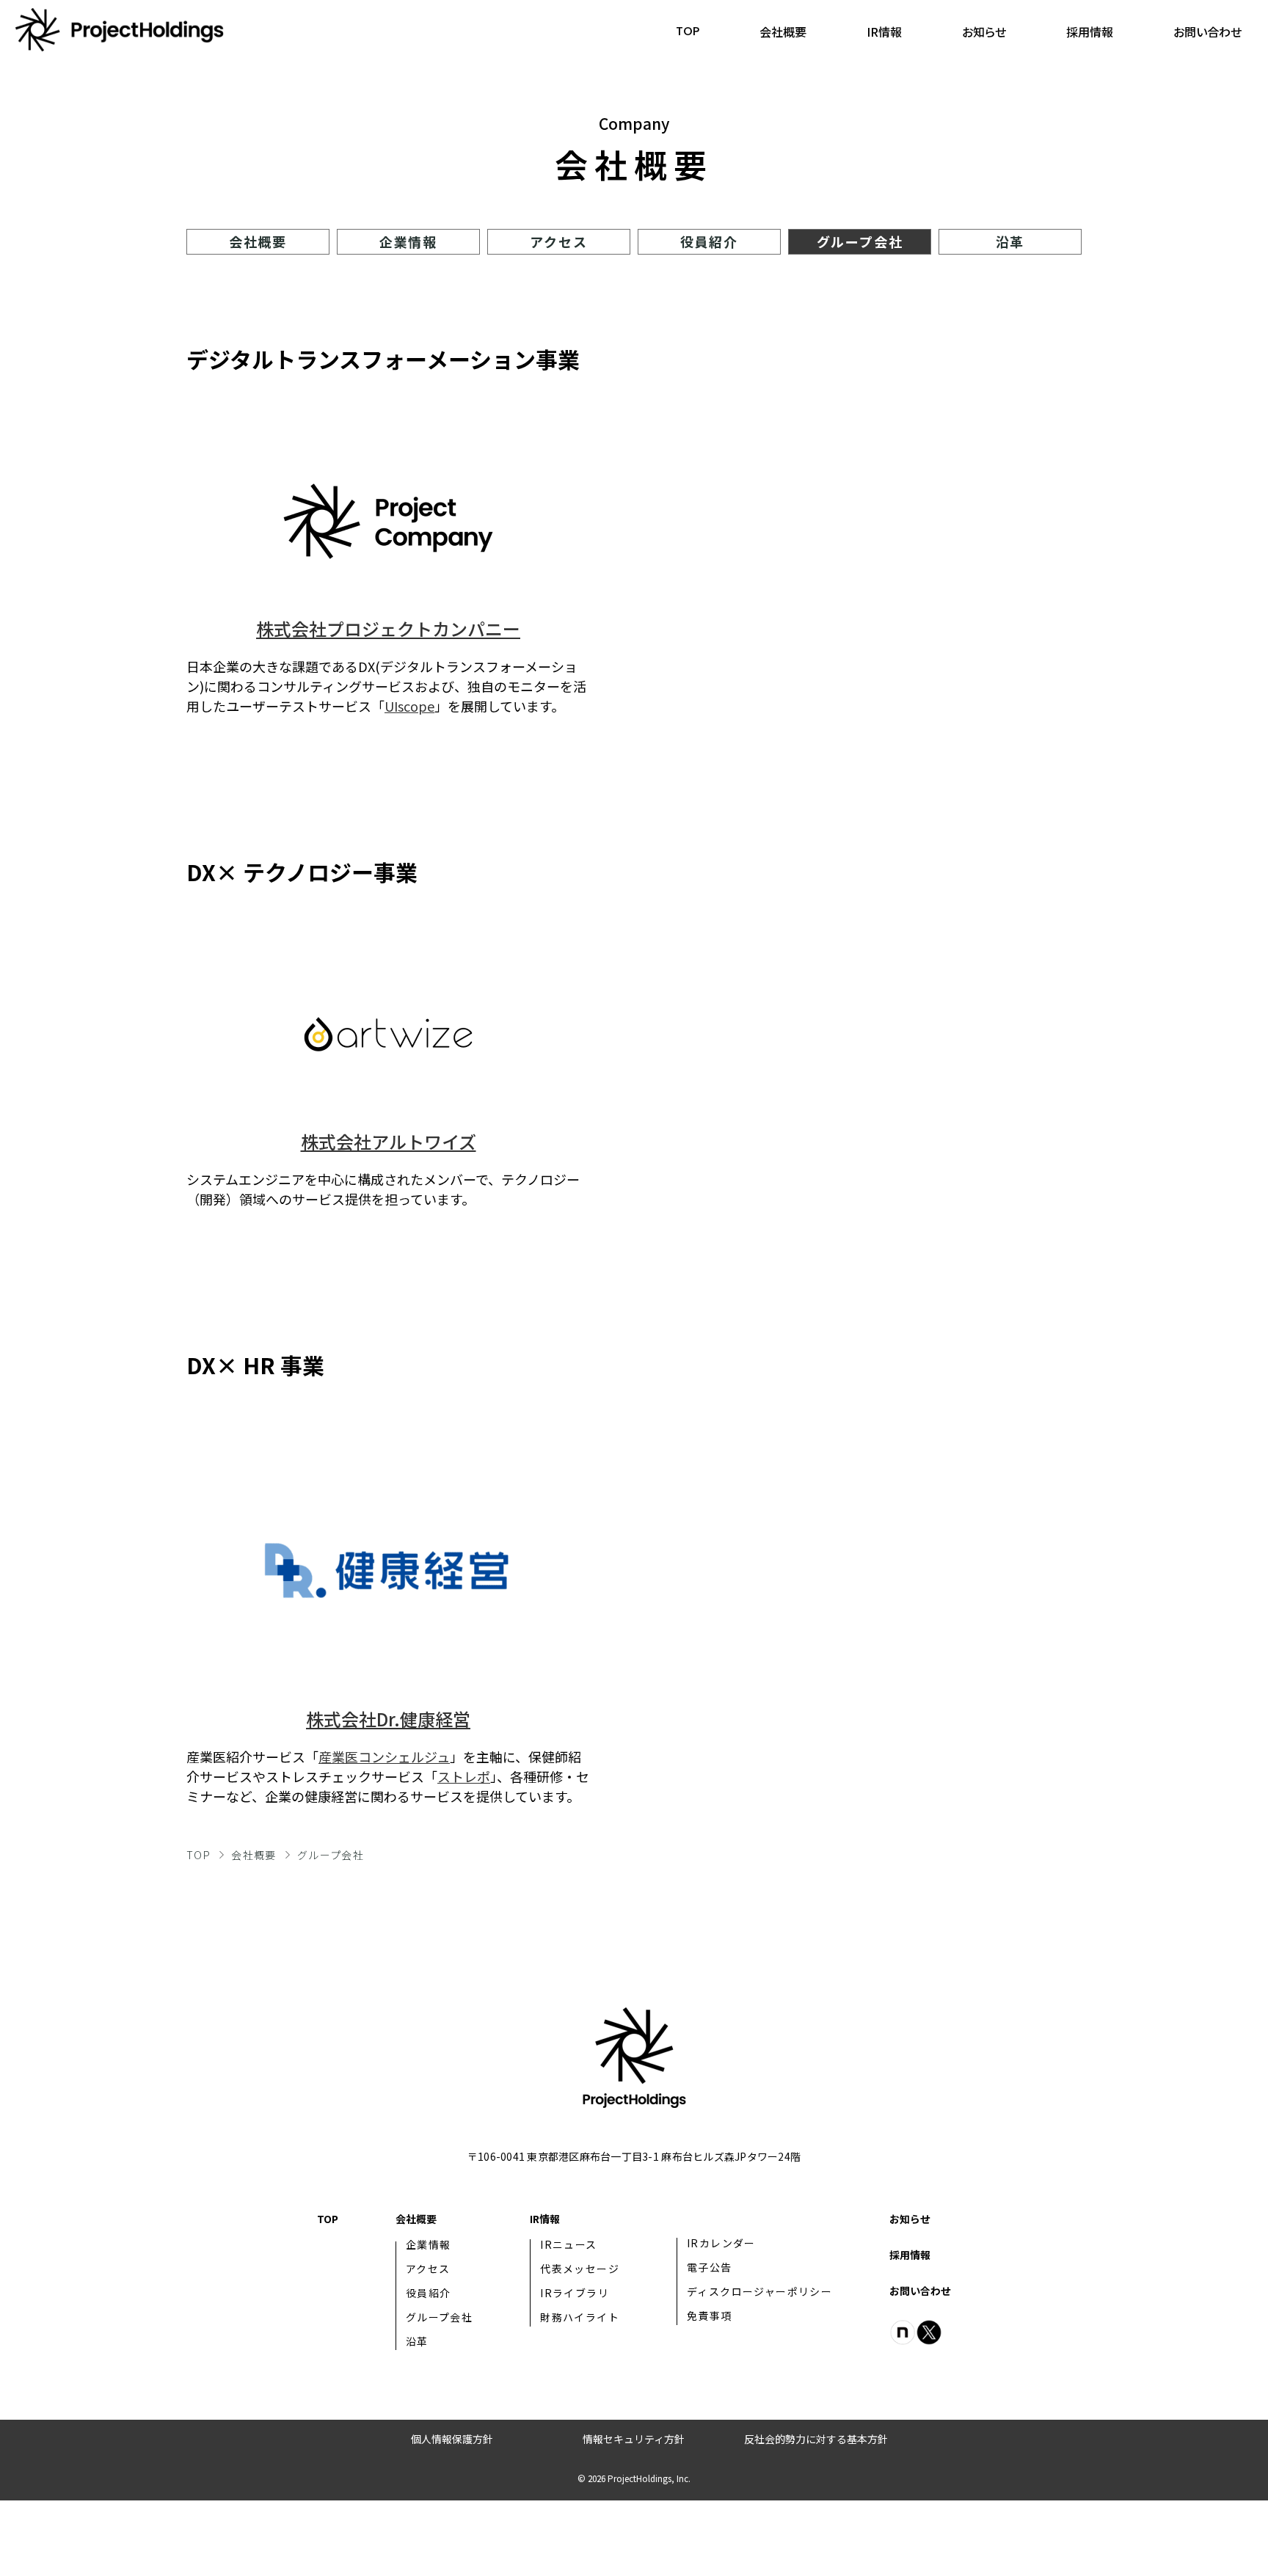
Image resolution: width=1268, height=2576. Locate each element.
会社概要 (783, 32)
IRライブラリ (575, 2293)
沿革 (1010, 241)
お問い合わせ (1207, 32)
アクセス (558, 241)
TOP (688, 31)
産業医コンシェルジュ (384, 1756)
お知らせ (984, 32)
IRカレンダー (721, 2243)
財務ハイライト (580, 2317)
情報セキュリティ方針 (634, 2439)
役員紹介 (709, 241)
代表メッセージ (580, 2269)
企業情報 (408, 241)
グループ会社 (860, 241)
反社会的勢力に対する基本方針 (816, 2439)
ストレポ (464, 1776)
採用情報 (1090, 32)
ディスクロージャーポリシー (759, 2291)
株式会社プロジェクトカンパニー (388, 628)
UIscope (409, 706)
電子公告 (710, 2267)
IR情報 (884, 32)
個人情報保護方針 (452, 2439)
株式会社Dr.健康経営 (388, 1719)
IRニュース (568, 2244)
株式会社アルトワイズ (389, 1141)
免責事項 (710, 2316)
